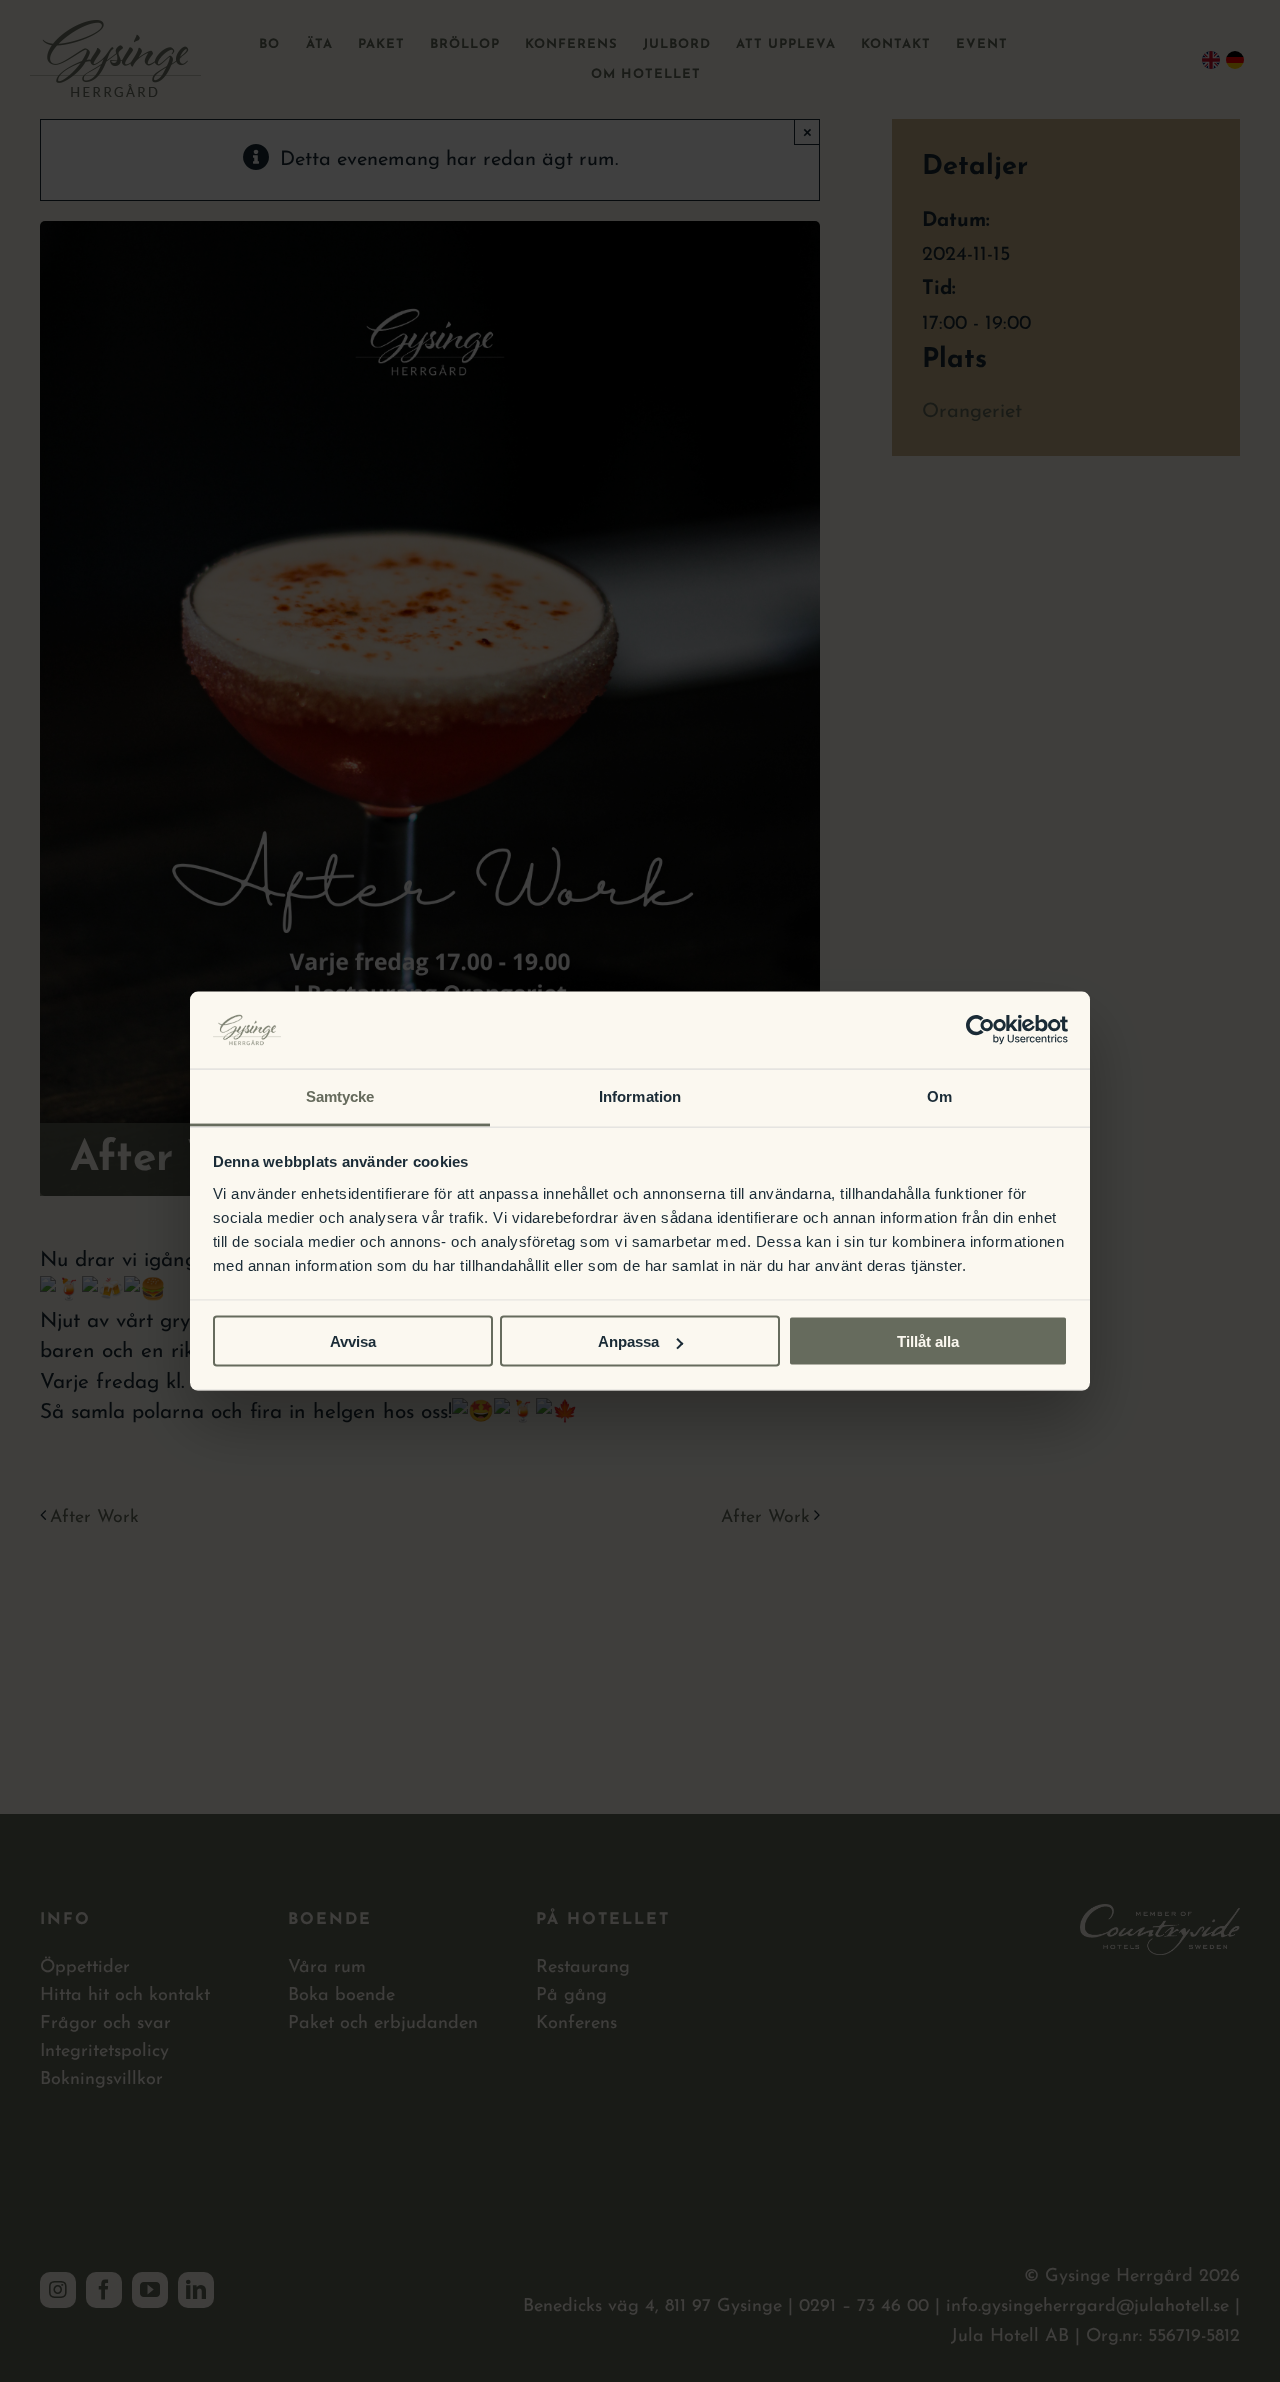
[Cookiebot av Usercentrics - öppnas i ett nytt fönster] (980, 1030)
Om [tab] (939, 1095)
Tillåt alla (928, 1341)
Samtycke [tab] (340, 1095)
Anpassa (628, 1341)
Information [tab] (640, 1095)
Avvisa (353, 1341)
